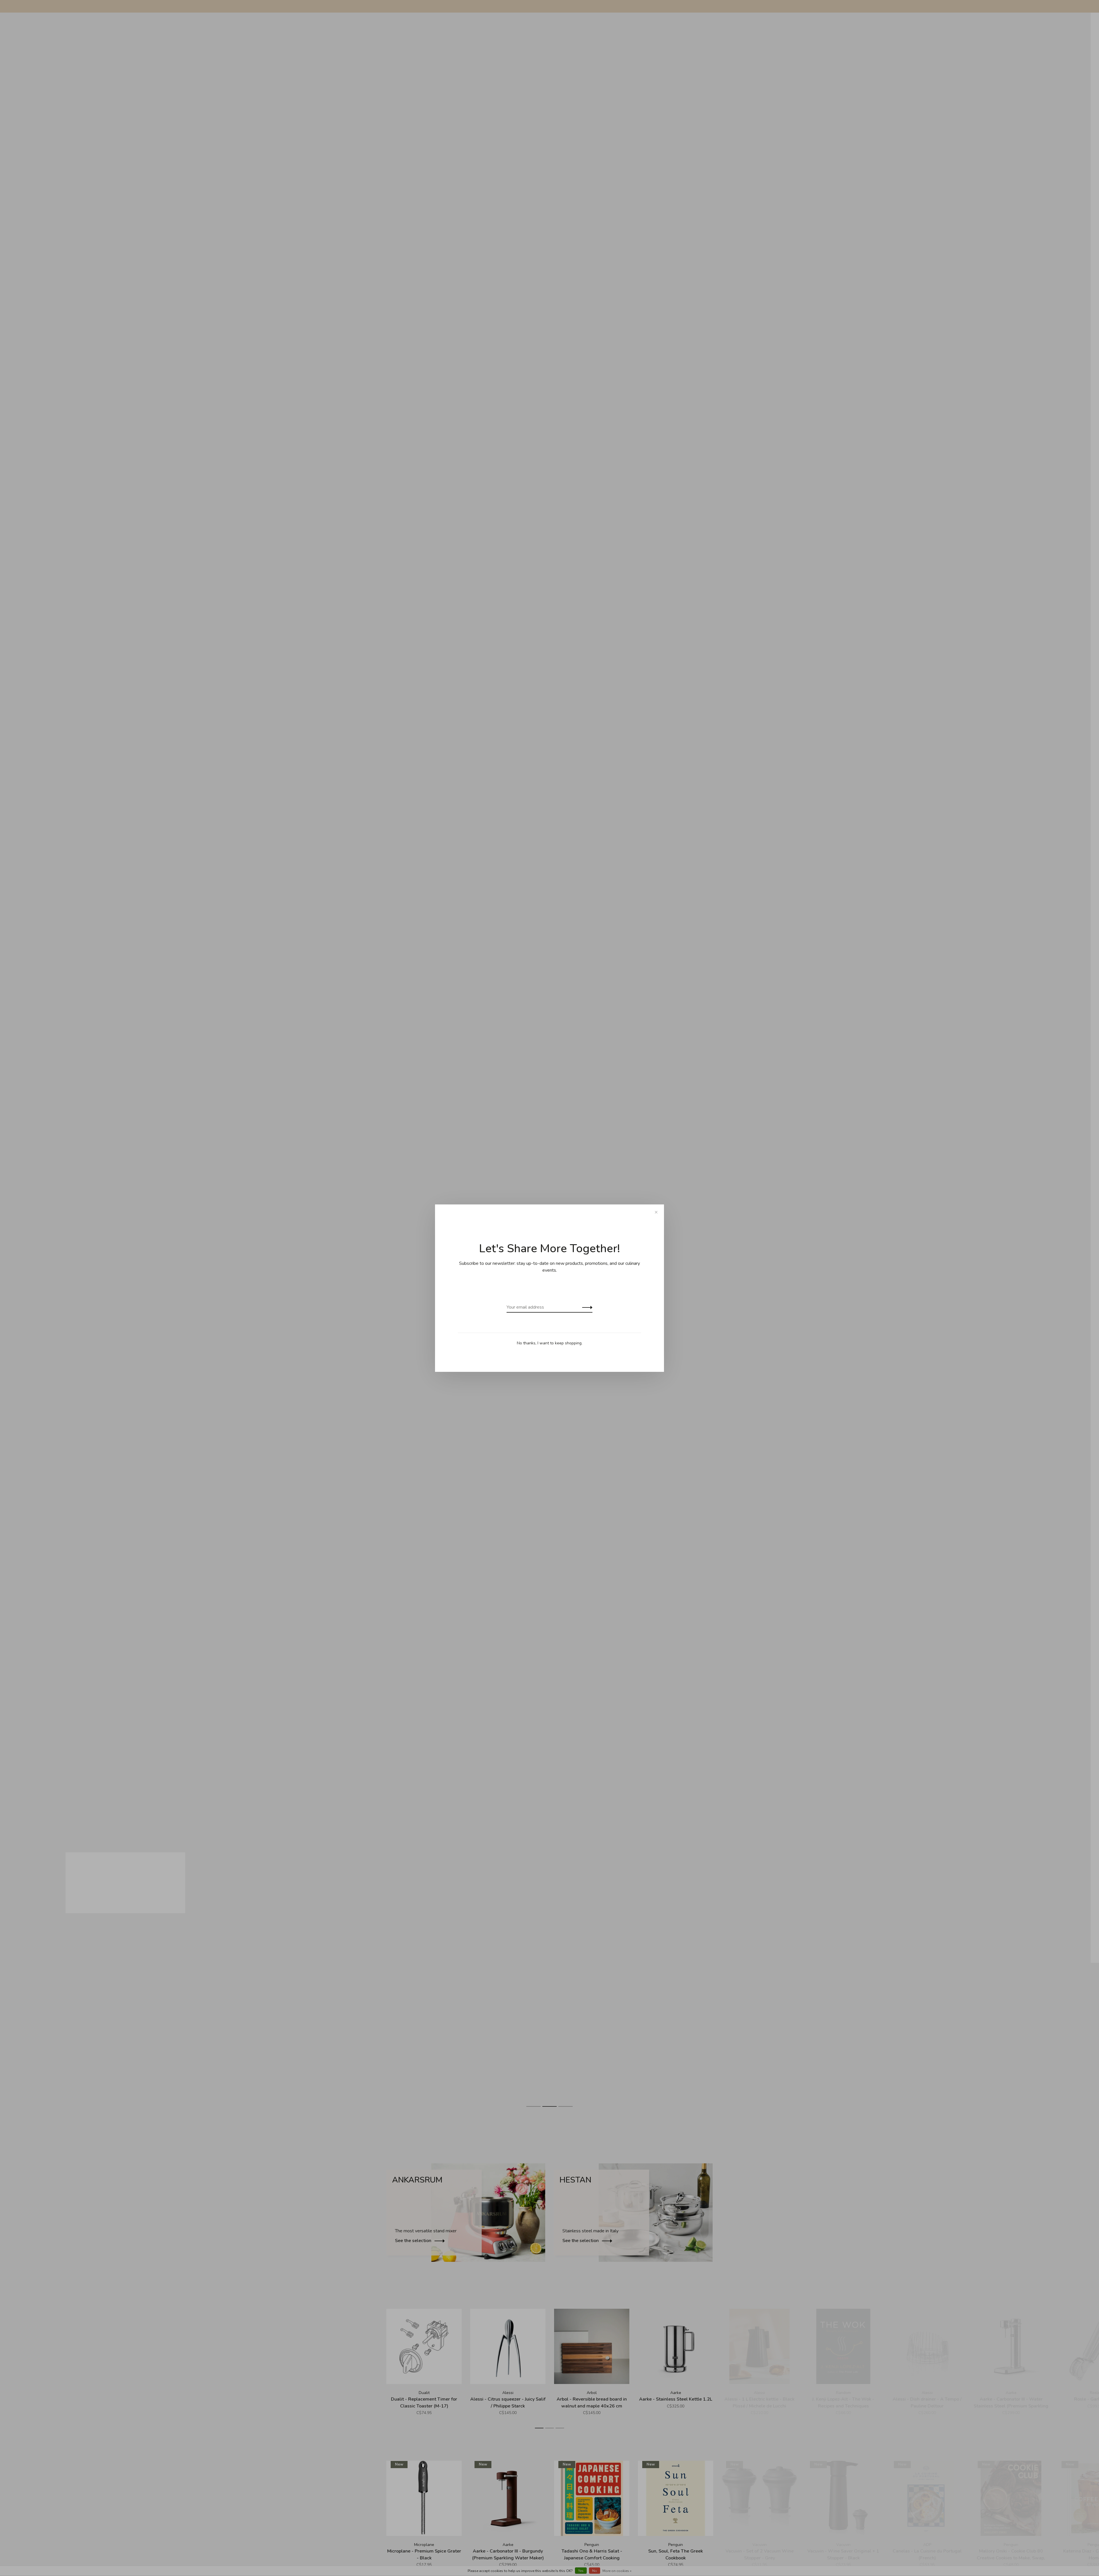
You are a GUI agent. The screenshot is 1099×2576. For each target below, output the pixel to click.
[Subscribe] (586, 1307)
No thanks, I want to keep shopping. (550, 1343)
